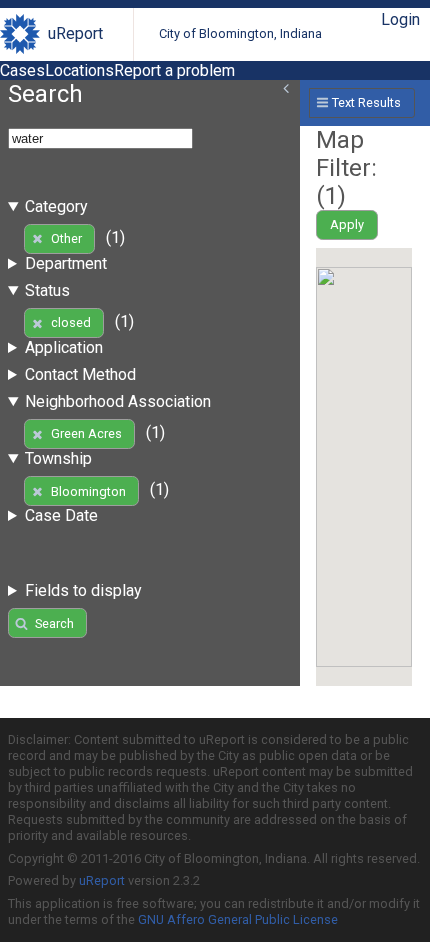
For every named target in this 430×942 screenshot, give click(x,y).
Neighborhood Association (118, 401)
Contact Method (80, 374)
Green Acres (86, 433)
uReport (75, 33)
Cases (22, 70)
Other (66, 238)
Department (66, 263)
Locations (79, 70)
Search (54, 623)
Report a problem (174, 70)
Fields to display (83, 590)
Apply (347, 224)
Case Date (61, 515)
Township (58, 458)
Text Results (366, 102)
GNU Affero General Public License (238, 919)
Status (47, 290)
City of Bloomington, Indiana (240, 33)
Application (64, 347)
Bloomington (88, 491)
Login (400, 19)
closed (71, 322)
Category (56, 206)
